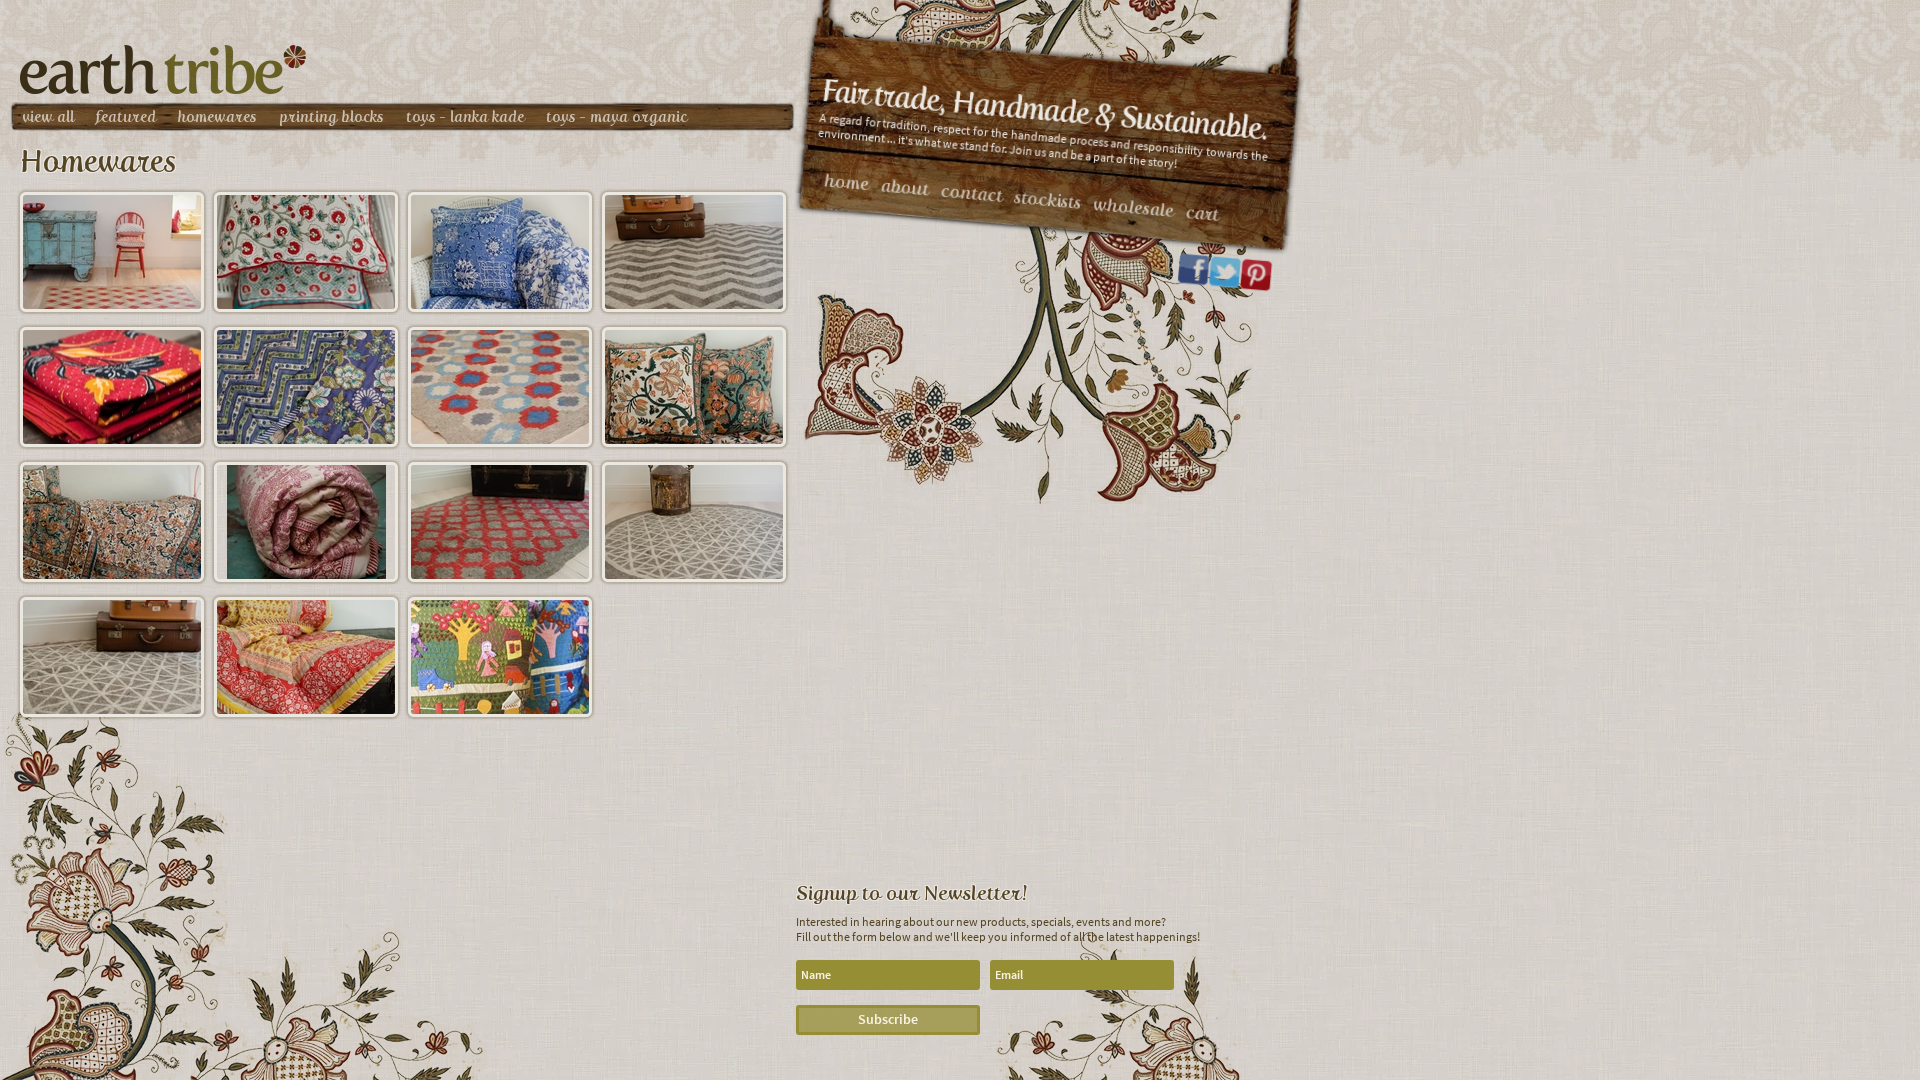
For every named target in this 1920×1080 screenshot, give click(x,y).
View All (48, 117)
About (905, 187)
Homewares (217, 117)
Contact (972, 193)
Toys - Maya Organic (616, 117)
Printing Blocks (331, 117)
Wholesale (1133, 207)
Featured (126, 117)
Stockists (1048, 200)
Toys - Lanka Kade (465, 117)
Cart (1202, 213)
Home (846, 182)
